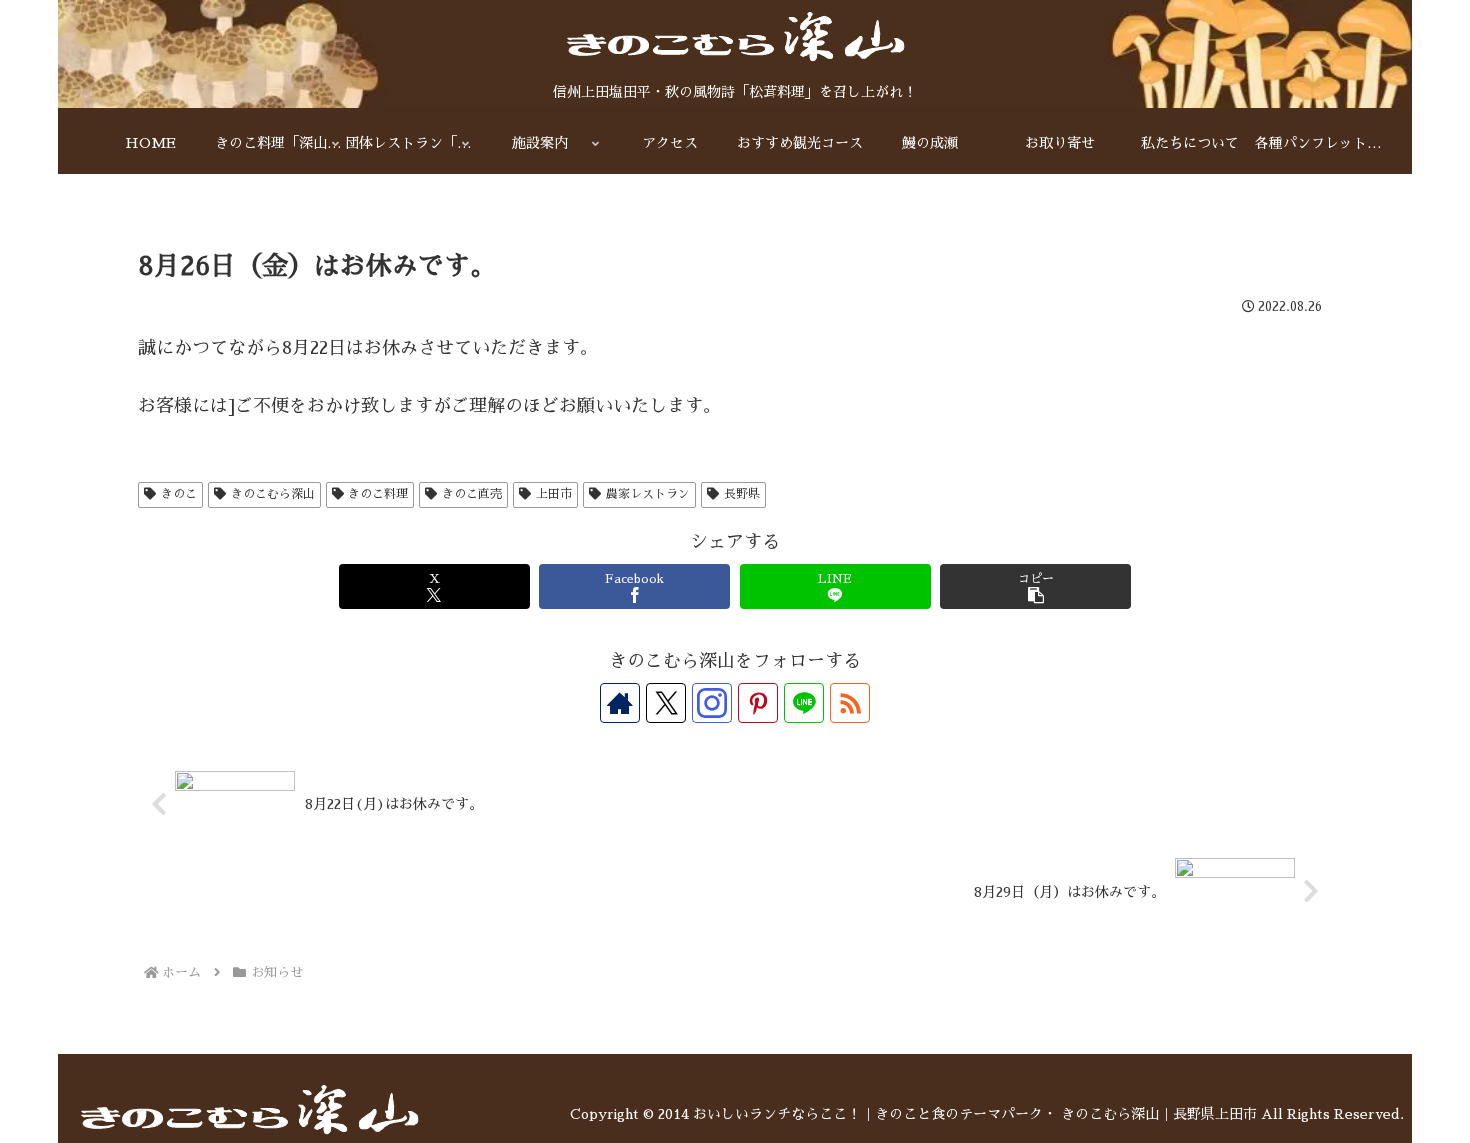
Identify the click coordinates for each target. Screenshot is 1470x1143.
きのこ (179, 494)
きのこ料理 (378, 494)
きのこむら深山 (273, 494)
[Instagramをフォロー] (712, 703)
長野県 (742, 494)
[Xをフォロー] (666, 703)
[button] (1035, 586)
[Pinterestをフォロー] (758, 703)
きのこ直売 (472, 494)
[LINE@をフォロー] (804, 703)
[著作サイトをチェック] (620, 703)
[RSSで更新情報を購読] (850, 703)
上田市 (554, 494)
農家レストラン (648, 494)
